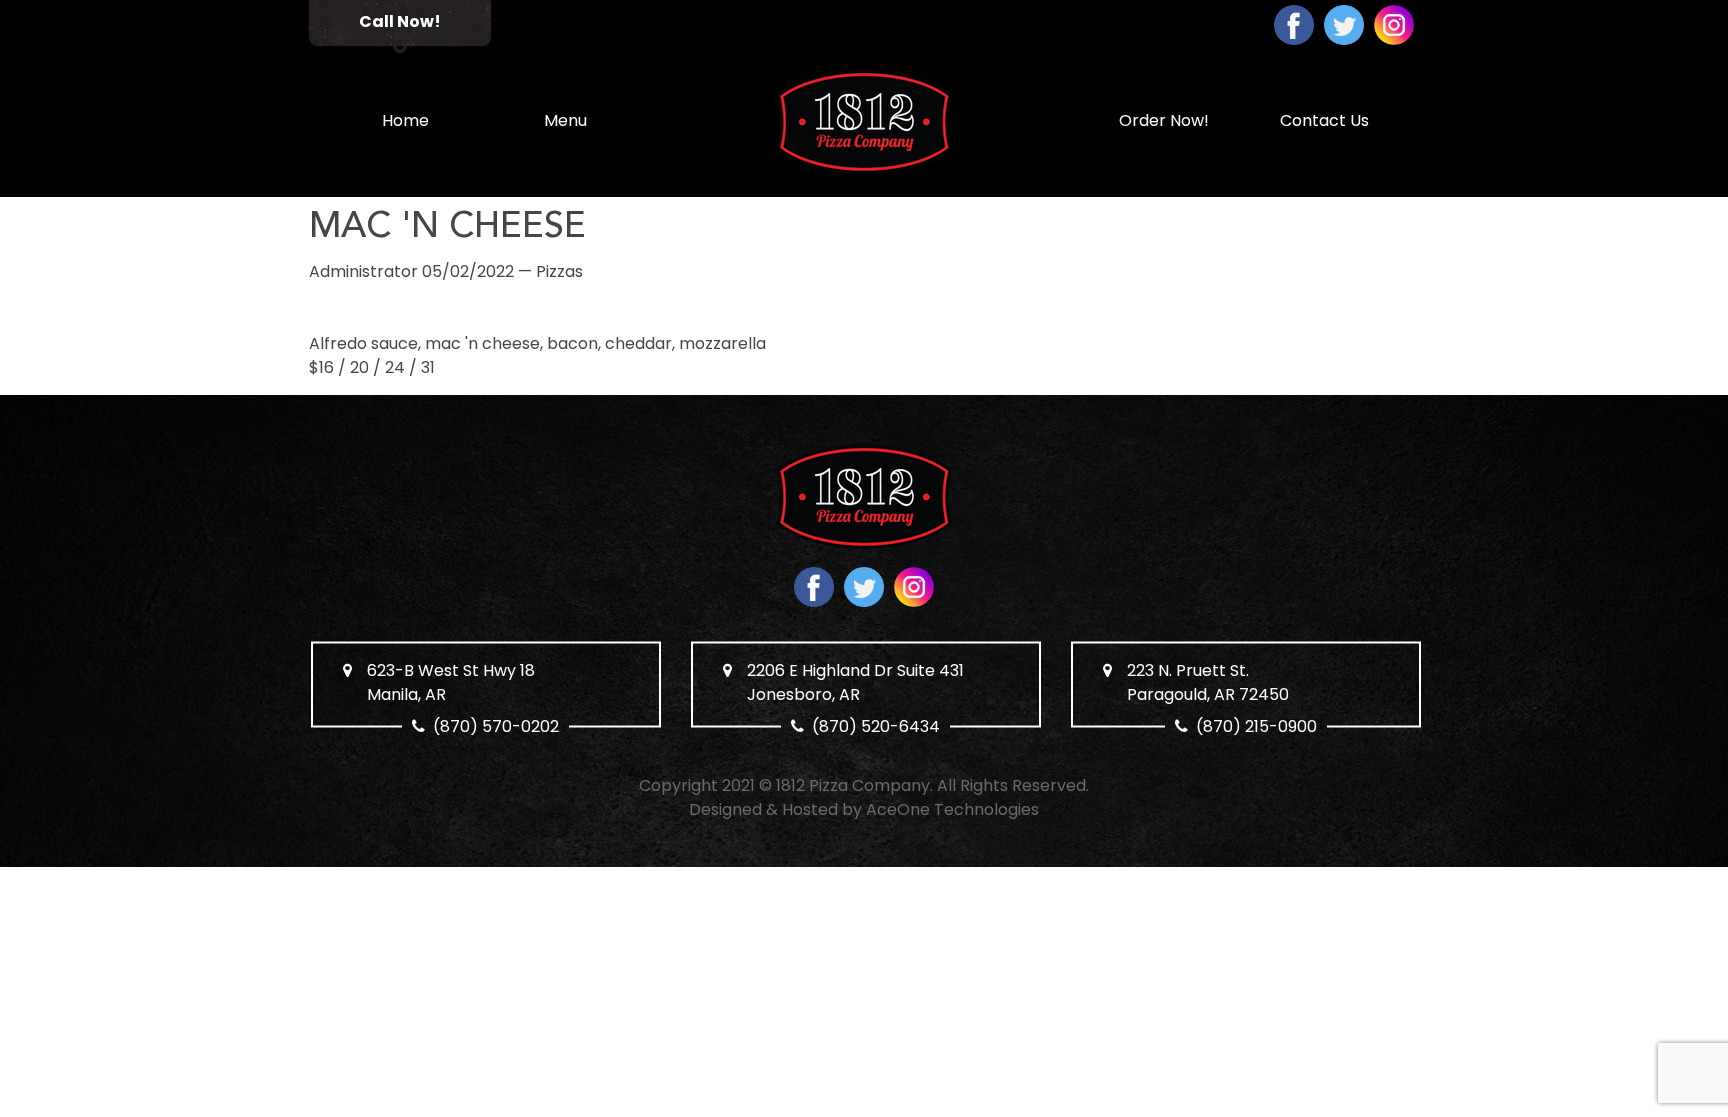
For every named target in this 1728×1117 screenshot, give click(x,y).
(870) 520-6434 (877, 726)
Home (405, 120)
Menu (565, 120)
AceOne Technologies (952, 809)
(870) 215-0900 (1256, 726)
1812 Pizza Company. (854, 785)
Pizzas (559, 271)
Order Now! (1164, 120)
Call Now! (400, 21)
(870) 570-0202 (497, 726)
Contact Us (1324, 120)
